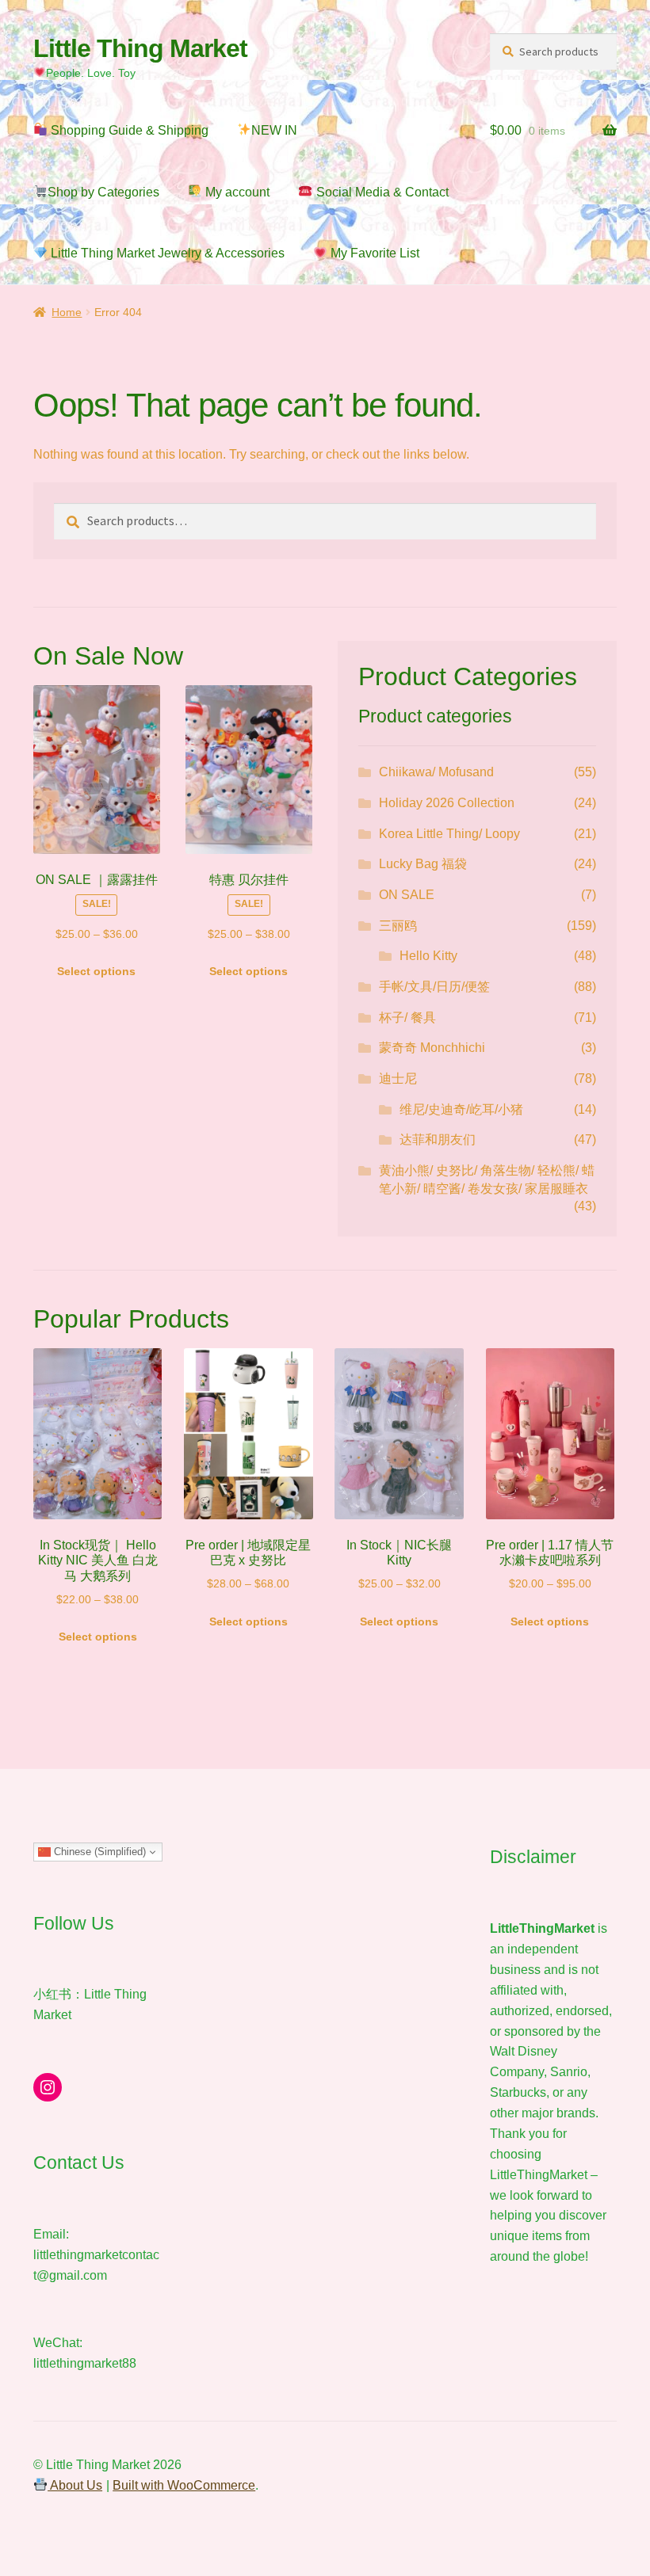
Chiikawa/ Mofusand (436, 772)
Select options (96, 971)
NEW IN (274, 130)
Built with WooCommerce (184, 2485)
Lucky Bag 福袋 (423, 864)
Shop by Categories (103, 192)
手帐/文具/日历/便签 (434, 987)
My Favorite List (373, 253)
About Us (75, 2485)
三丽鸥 (398, 926)
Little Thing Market (140, 48)
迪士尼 (398, 1078)
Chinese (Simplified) (98, 1852)
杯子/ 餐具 (407, 1017)
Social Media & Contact (381, 192)
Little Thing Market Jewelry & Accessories (166, 253)
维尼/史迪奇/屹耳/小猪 (461, 1109)
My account (236, 192)
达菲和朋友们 (438, 1139)
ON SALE (407, 895)
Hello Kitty (428, 956)
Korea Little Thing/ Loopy (449, 834)
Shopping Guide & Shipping (128, 130)
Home (67, 312)
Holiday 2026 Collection (447, 803)
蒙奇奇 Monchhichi (432, 1048)
